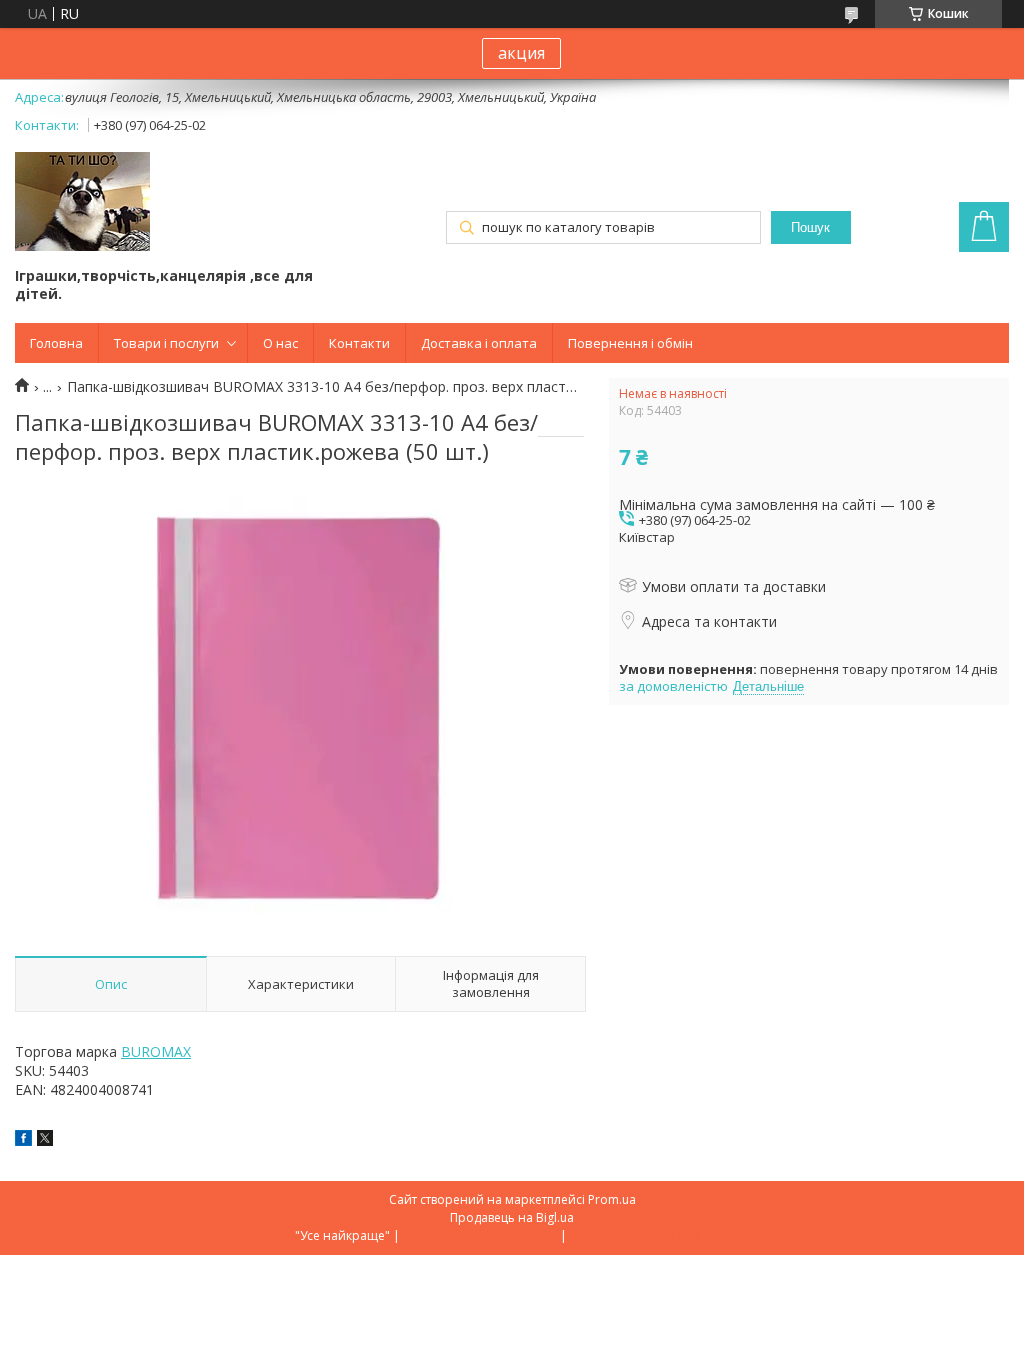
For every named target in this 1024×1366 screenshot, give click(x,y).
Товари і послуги (166, 343)
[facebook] (23, 1140)
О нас (280, 343)
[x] (45, 1140)
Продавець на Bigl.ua (512, 1217)
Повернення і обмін (630, 343)
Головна (56, 343)
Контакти (359, 343)
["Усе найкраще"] (82, 203)
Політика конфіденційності (649, 1235)
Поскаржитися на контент (480, 1235)
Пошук (810, 227)
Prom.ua (612, 1199)
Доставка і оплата (479, 343)
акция (521, 53)
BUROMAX (156, 1051)
